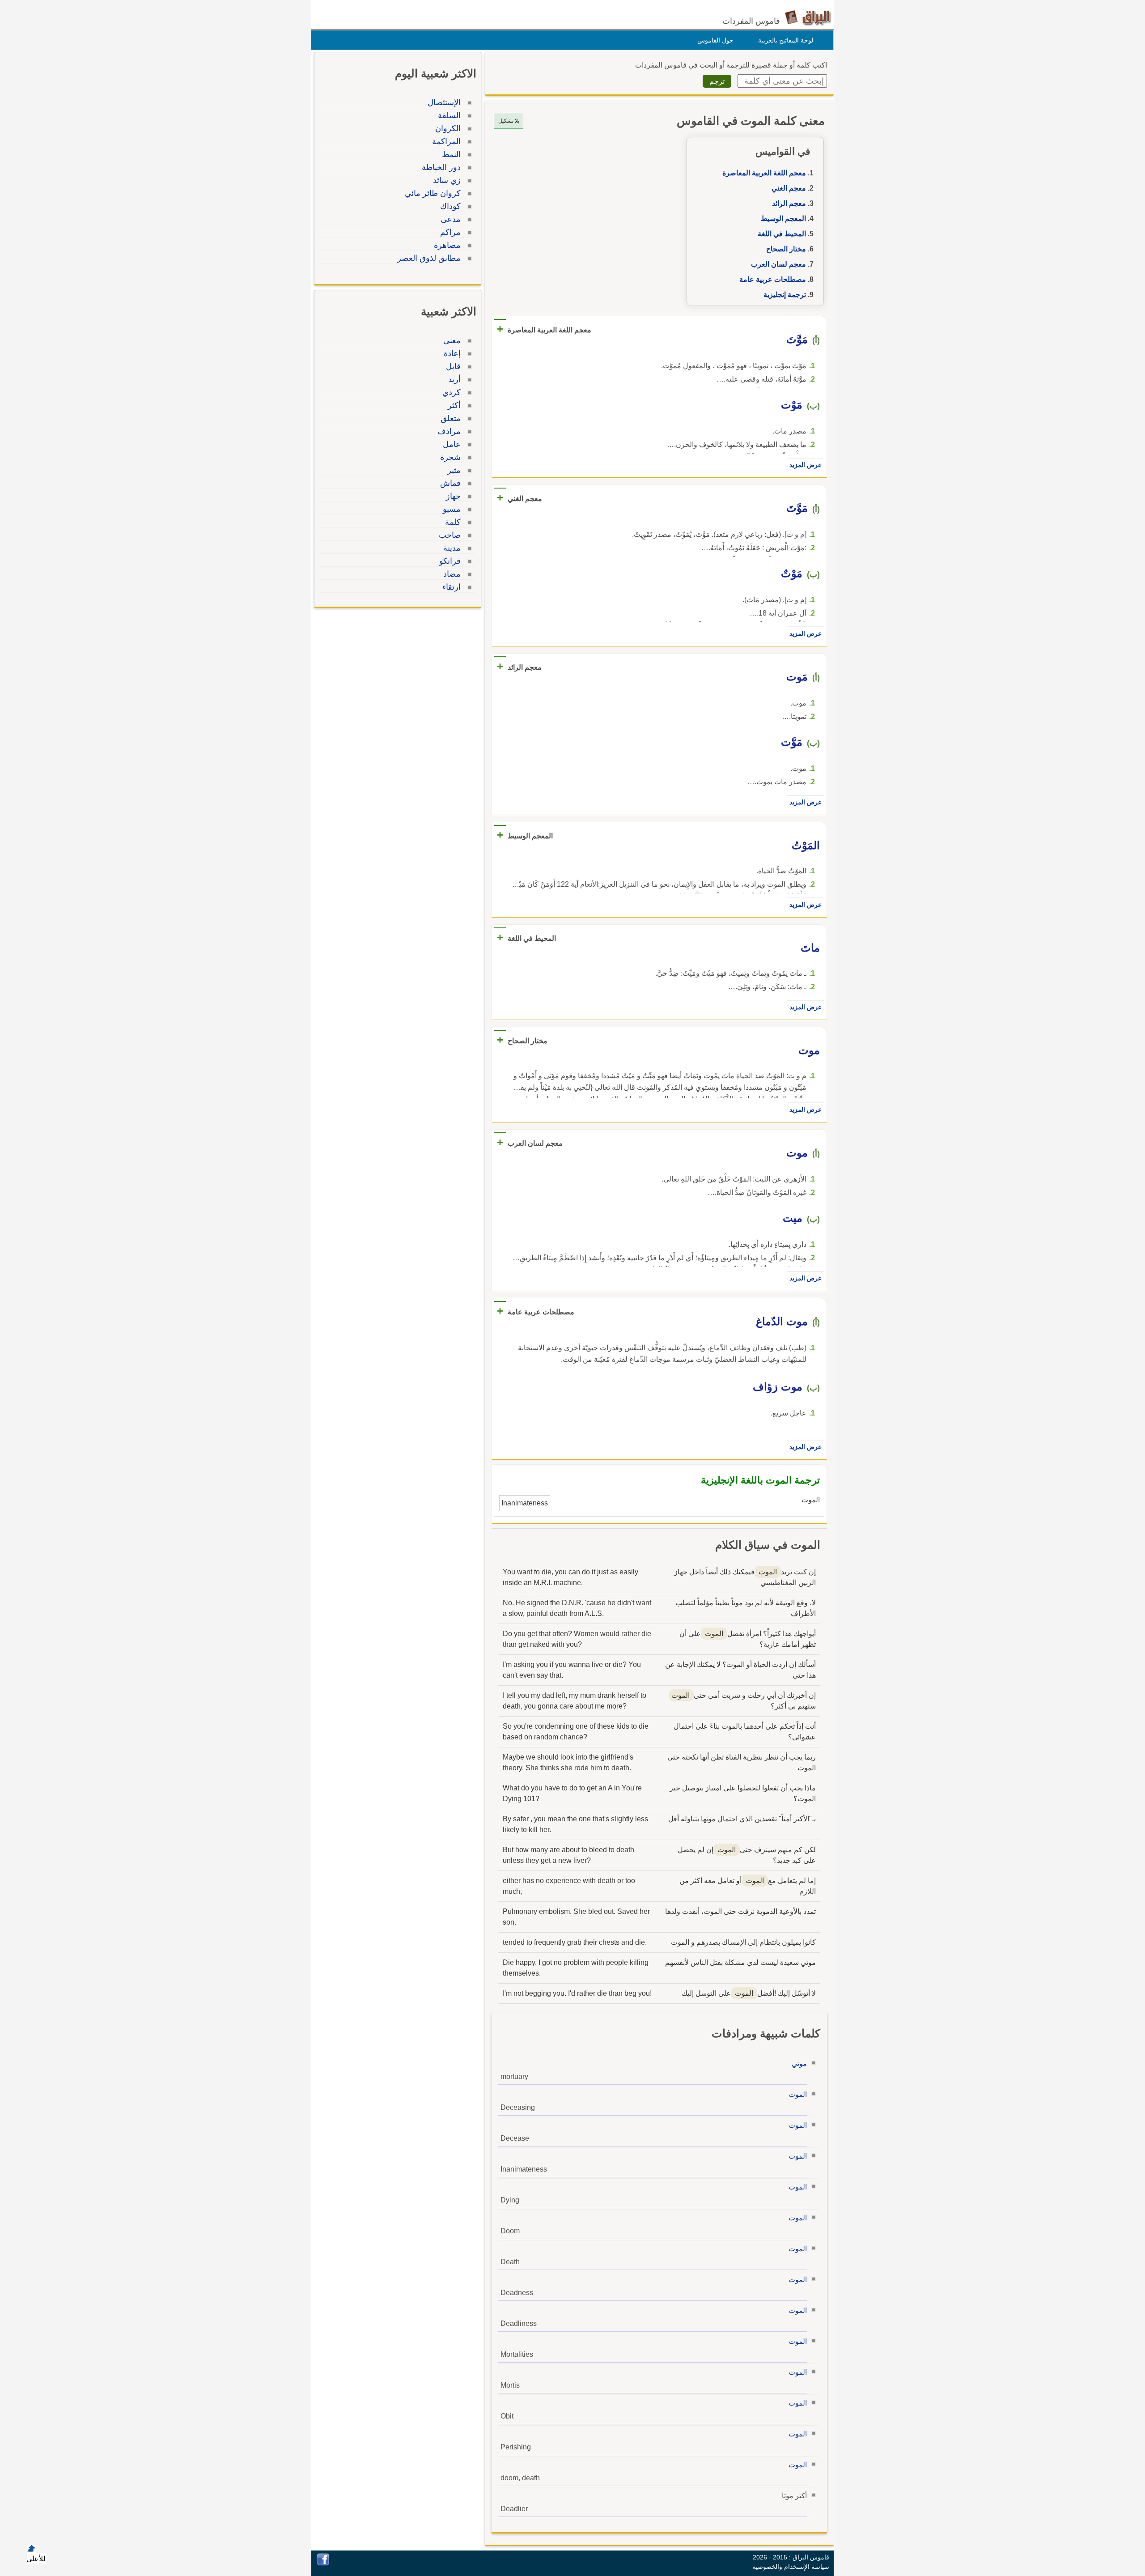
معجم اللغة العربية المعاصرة (764, 173)
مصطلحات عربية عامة (773, 279)
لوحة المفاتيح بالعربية (786, 40)
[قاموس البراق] (808, 17)
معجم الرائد (789, 203)
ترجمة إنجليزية (785, 295)
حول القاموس (715, 40)
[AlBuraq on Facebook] (323, 2563)
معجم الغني (789, 188)
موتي (799, 2064)
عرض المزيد (806, 465)
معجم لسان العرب (778, 264)
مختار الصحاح (786, 249)
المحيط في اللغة (782, 234)
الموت (798, 2094)
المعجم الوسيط (783, 219)
